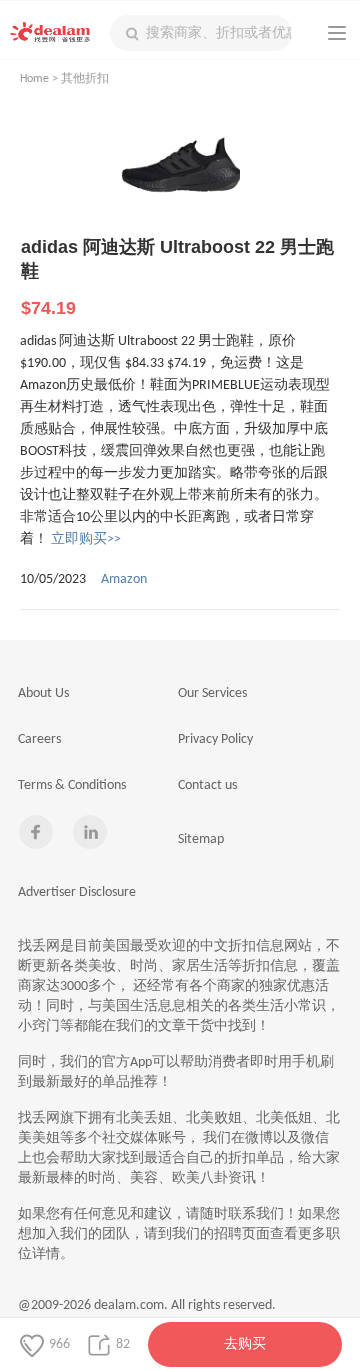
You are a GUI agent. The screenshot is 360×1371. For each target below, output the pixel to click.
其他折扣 (85, 79)
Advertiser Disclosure (77, 892)
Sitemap (201, 839)
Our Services (212, 693)
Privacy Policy (215, 739)
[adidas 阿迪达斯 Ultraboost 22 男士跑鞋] (180, 172)
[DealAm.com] (50, 32)
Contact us (207, 785)
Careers (39, 739)
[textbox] (201, 33)
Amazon (124, 579)
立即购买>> (86, 539)
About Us (43, 693)
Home (34, 79)
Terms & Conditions (72, 785)
